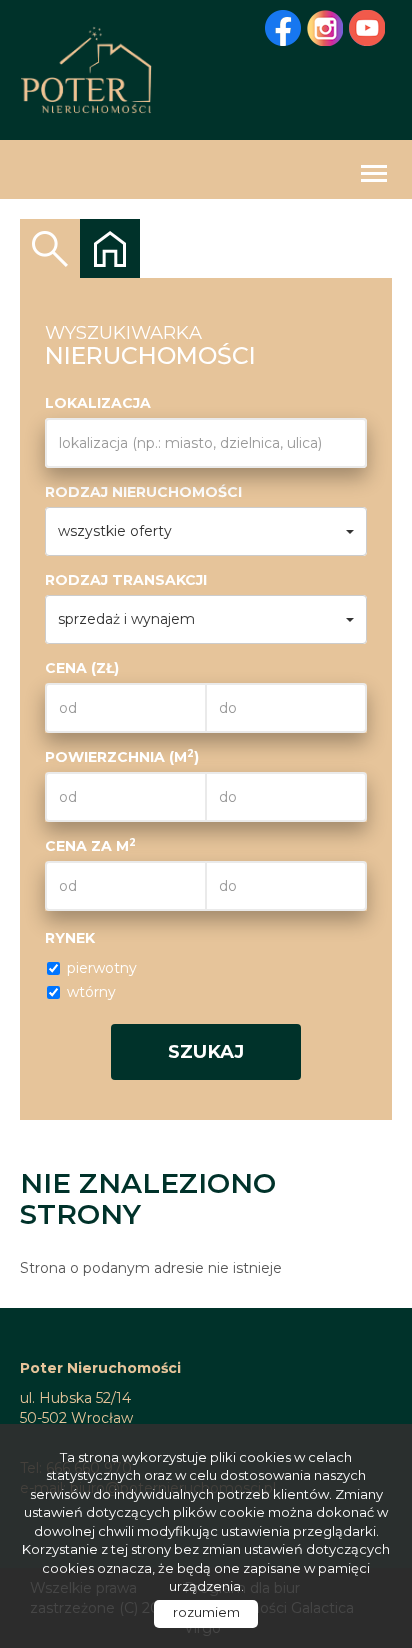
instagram (325, 28)
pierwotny (102, 968)
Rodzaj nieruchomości (143, 492)
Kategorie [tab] (110, 249)
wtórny (91, 992)
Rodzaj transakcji (126, 580)
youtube (367, 28)
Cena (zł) (82, 668)
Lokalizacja (98, 403)
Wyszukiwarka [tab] (50, 249)
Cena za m (90, 845)
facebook (283, 28)
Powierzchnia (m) (122, 756)
